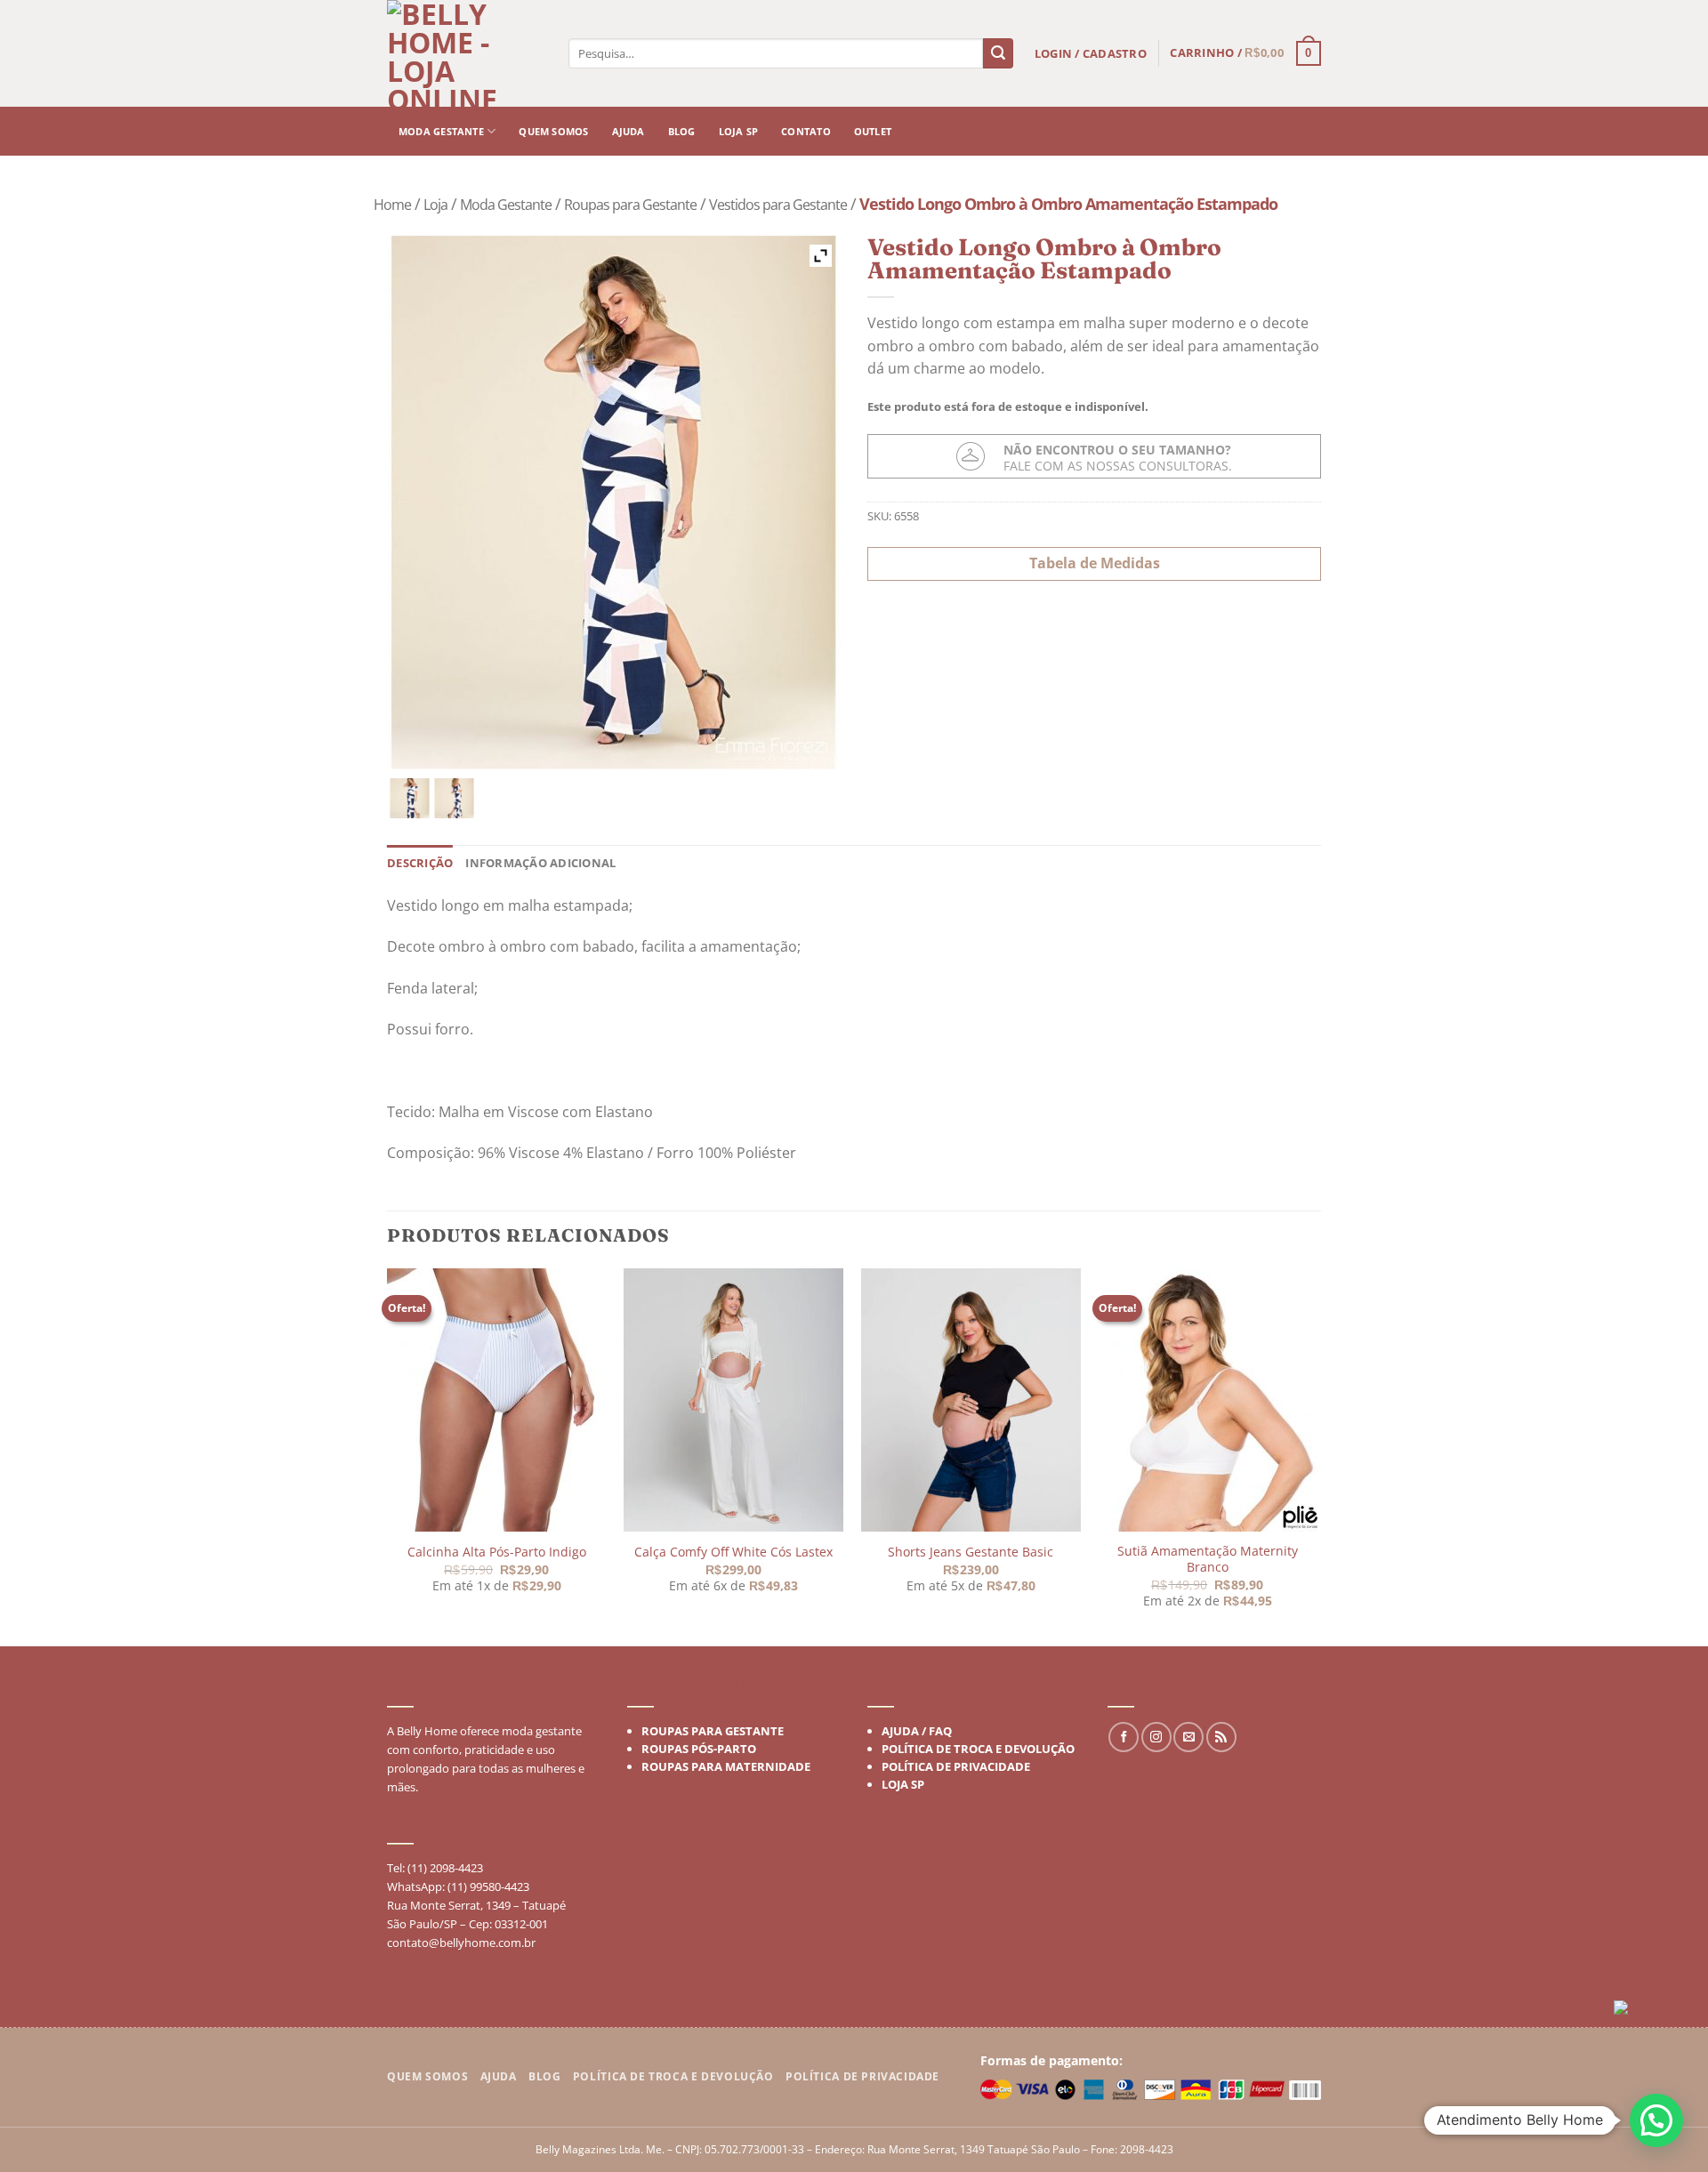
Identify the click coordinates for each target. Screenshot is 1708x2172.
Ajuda (628, 131)
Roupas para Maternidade (726, 1766)
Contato (806, 131)
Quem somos (553, 131)
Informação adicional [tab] (540, 863)
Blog (682, 131)
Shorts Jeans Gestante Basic (971, 1552)
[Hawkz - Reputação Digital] (1654, 2011)
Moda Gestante (441, 131)
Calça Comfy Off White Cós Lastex (733, 1552)
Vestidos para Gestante (778, 205)
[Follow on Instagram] (1156, 1737)
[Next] (1316, 1456)
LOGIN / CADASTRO (1091, 53)
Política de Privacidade (956, 1766)
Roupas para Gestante (630, 205)
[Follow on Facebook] (1124, 1737)
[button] (1656, 2120)
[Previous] (388, 1456)
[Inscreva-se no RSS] (1221, 1737)
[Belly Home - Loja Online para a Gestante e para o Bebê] (467, 53)
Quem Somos (427, 2076)
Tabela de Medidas (1095, 563)
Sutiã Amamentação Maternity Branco (1207, 1559)
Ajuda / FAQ (917, 1731)
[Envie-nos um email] (1188, 1737)
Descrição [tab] (420, 863)
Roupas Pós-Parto (699, 1749)
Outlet (873, 131)
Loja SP (739, 131)
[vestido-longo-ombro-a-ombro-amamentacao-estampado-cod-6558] (410, 798)
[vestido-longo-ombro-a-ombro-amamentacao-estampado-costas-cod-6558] (454, 798)
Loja (435, 205)
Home (392, 205)
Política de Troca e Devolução (978, 1749)
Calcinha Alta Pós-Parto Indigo (497, 1552)
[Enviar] (998, 53)
